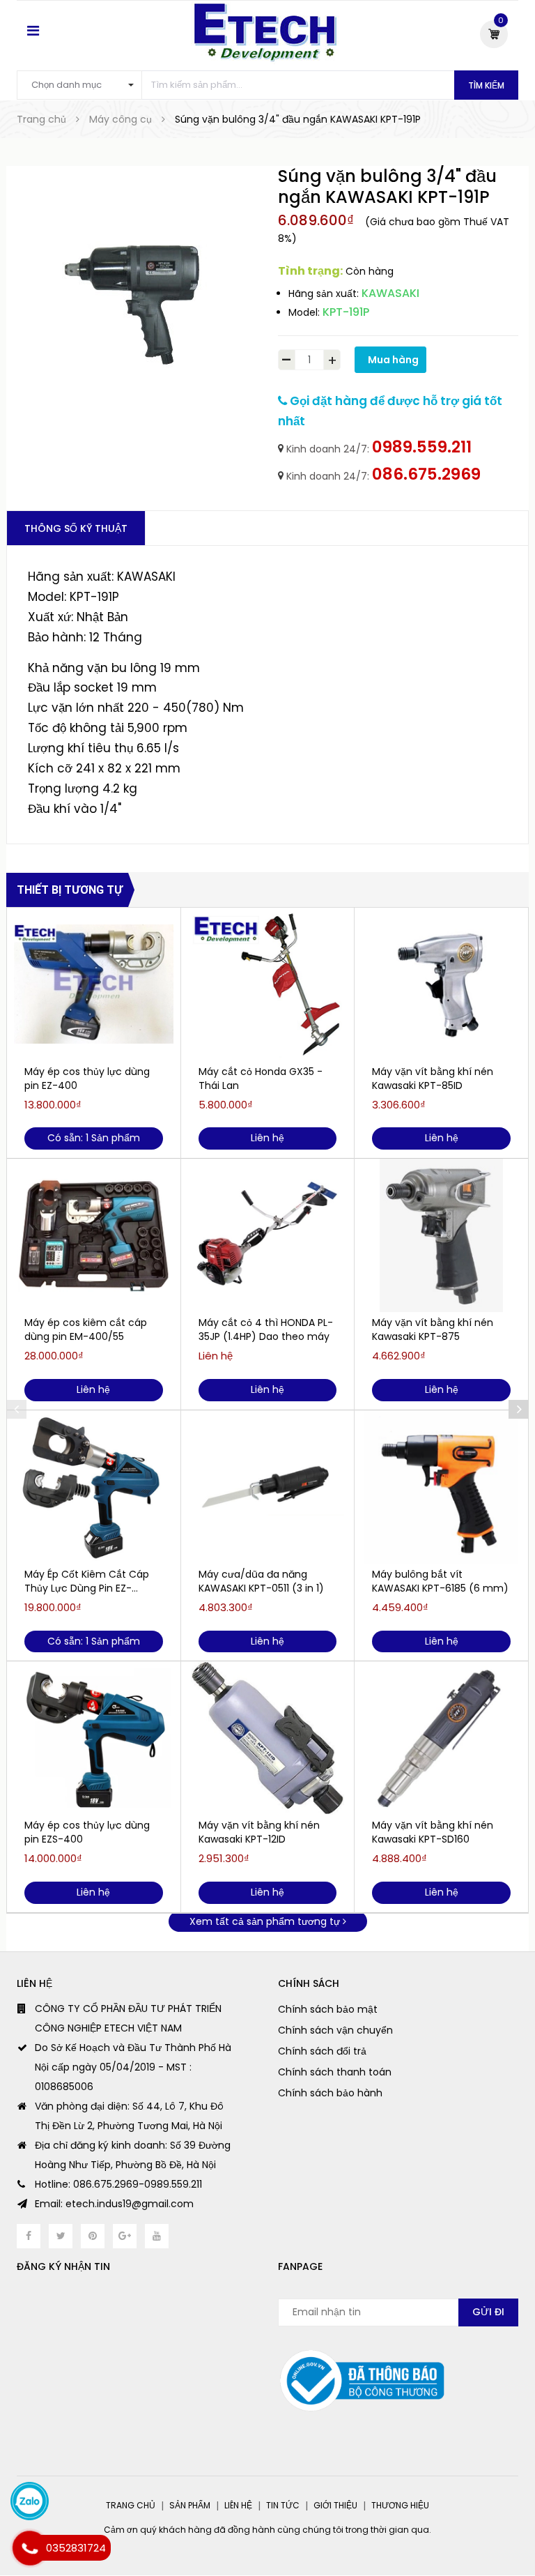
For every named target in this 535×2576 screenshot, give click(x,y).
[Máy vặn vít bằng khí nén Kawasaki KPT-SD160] (441, 1738)
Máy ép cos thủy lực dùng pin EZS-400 (87, 1832)
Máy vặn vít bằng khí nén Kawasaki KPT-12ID (259, 1832)
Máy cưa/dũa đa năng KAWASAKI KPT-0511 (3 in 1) (261, 1581)
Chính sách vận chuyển (335, 2030)
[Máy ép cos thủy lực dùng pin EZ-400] (94, 984)
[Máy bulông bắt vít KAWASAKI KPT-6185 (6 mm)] (441, 1487)
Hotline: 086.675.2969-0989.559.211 (118, 2184)
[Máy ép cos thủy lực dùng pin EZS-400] (94, 1738)
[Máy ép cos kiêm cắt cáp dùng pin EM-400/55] (94, 1235)
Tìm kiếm (486, 85)
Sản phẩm (190, 2505)
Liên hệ (238, 2505)
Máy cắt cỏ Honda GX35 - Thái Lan (261, 1079)
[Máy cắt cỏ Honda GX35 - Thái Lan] (268, 984)
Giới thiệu (335, 2505)
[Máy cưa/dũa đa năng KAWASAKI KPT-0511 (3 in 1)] (268, 1487)
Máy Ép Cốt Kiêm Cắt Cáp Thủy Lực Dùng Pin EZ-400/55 (87, 1581)
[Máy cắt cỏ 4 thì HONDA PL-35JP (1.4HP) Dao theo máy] (268, 1235)
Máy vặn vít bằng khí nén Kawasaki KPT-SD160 (433, 1832)
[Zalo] (30, 2501)
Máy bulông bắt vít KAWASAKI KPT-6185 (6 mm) (440, 1581)
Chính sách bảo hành (330, 2093)
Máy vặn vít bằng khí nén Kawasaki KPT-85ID (433, 1079)
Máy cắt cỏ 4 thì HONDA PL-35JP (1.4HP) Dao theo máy (266, 1329)
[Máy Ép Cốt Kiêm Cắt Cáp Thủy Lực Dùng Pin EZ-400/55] (94, 1487)
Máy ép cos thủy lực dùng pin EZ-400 (87, 1079)
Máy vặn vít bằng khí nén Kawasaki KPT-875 (433, 1329)
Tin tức (283, 2505)
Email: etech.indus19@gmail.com (114, 2204)
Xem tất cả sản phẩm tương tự (266, 1921)
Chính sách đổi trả (322, 2051)
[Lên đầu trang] (507, 2531)
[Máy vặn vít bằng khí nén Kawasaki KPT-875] (441, 1235)
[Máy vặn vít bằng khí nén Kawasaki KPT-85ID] (441, 984)
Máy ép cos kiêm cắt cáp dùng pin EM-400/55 (86, 1329)
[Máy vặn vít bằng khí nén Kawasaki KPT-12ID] (268, 1738)
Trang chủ (131, 2505)
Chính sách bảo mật (328, 2009)
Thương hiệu (400, 2505)
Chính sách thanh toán (335, 2072)
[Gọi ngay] (30, 2548)
